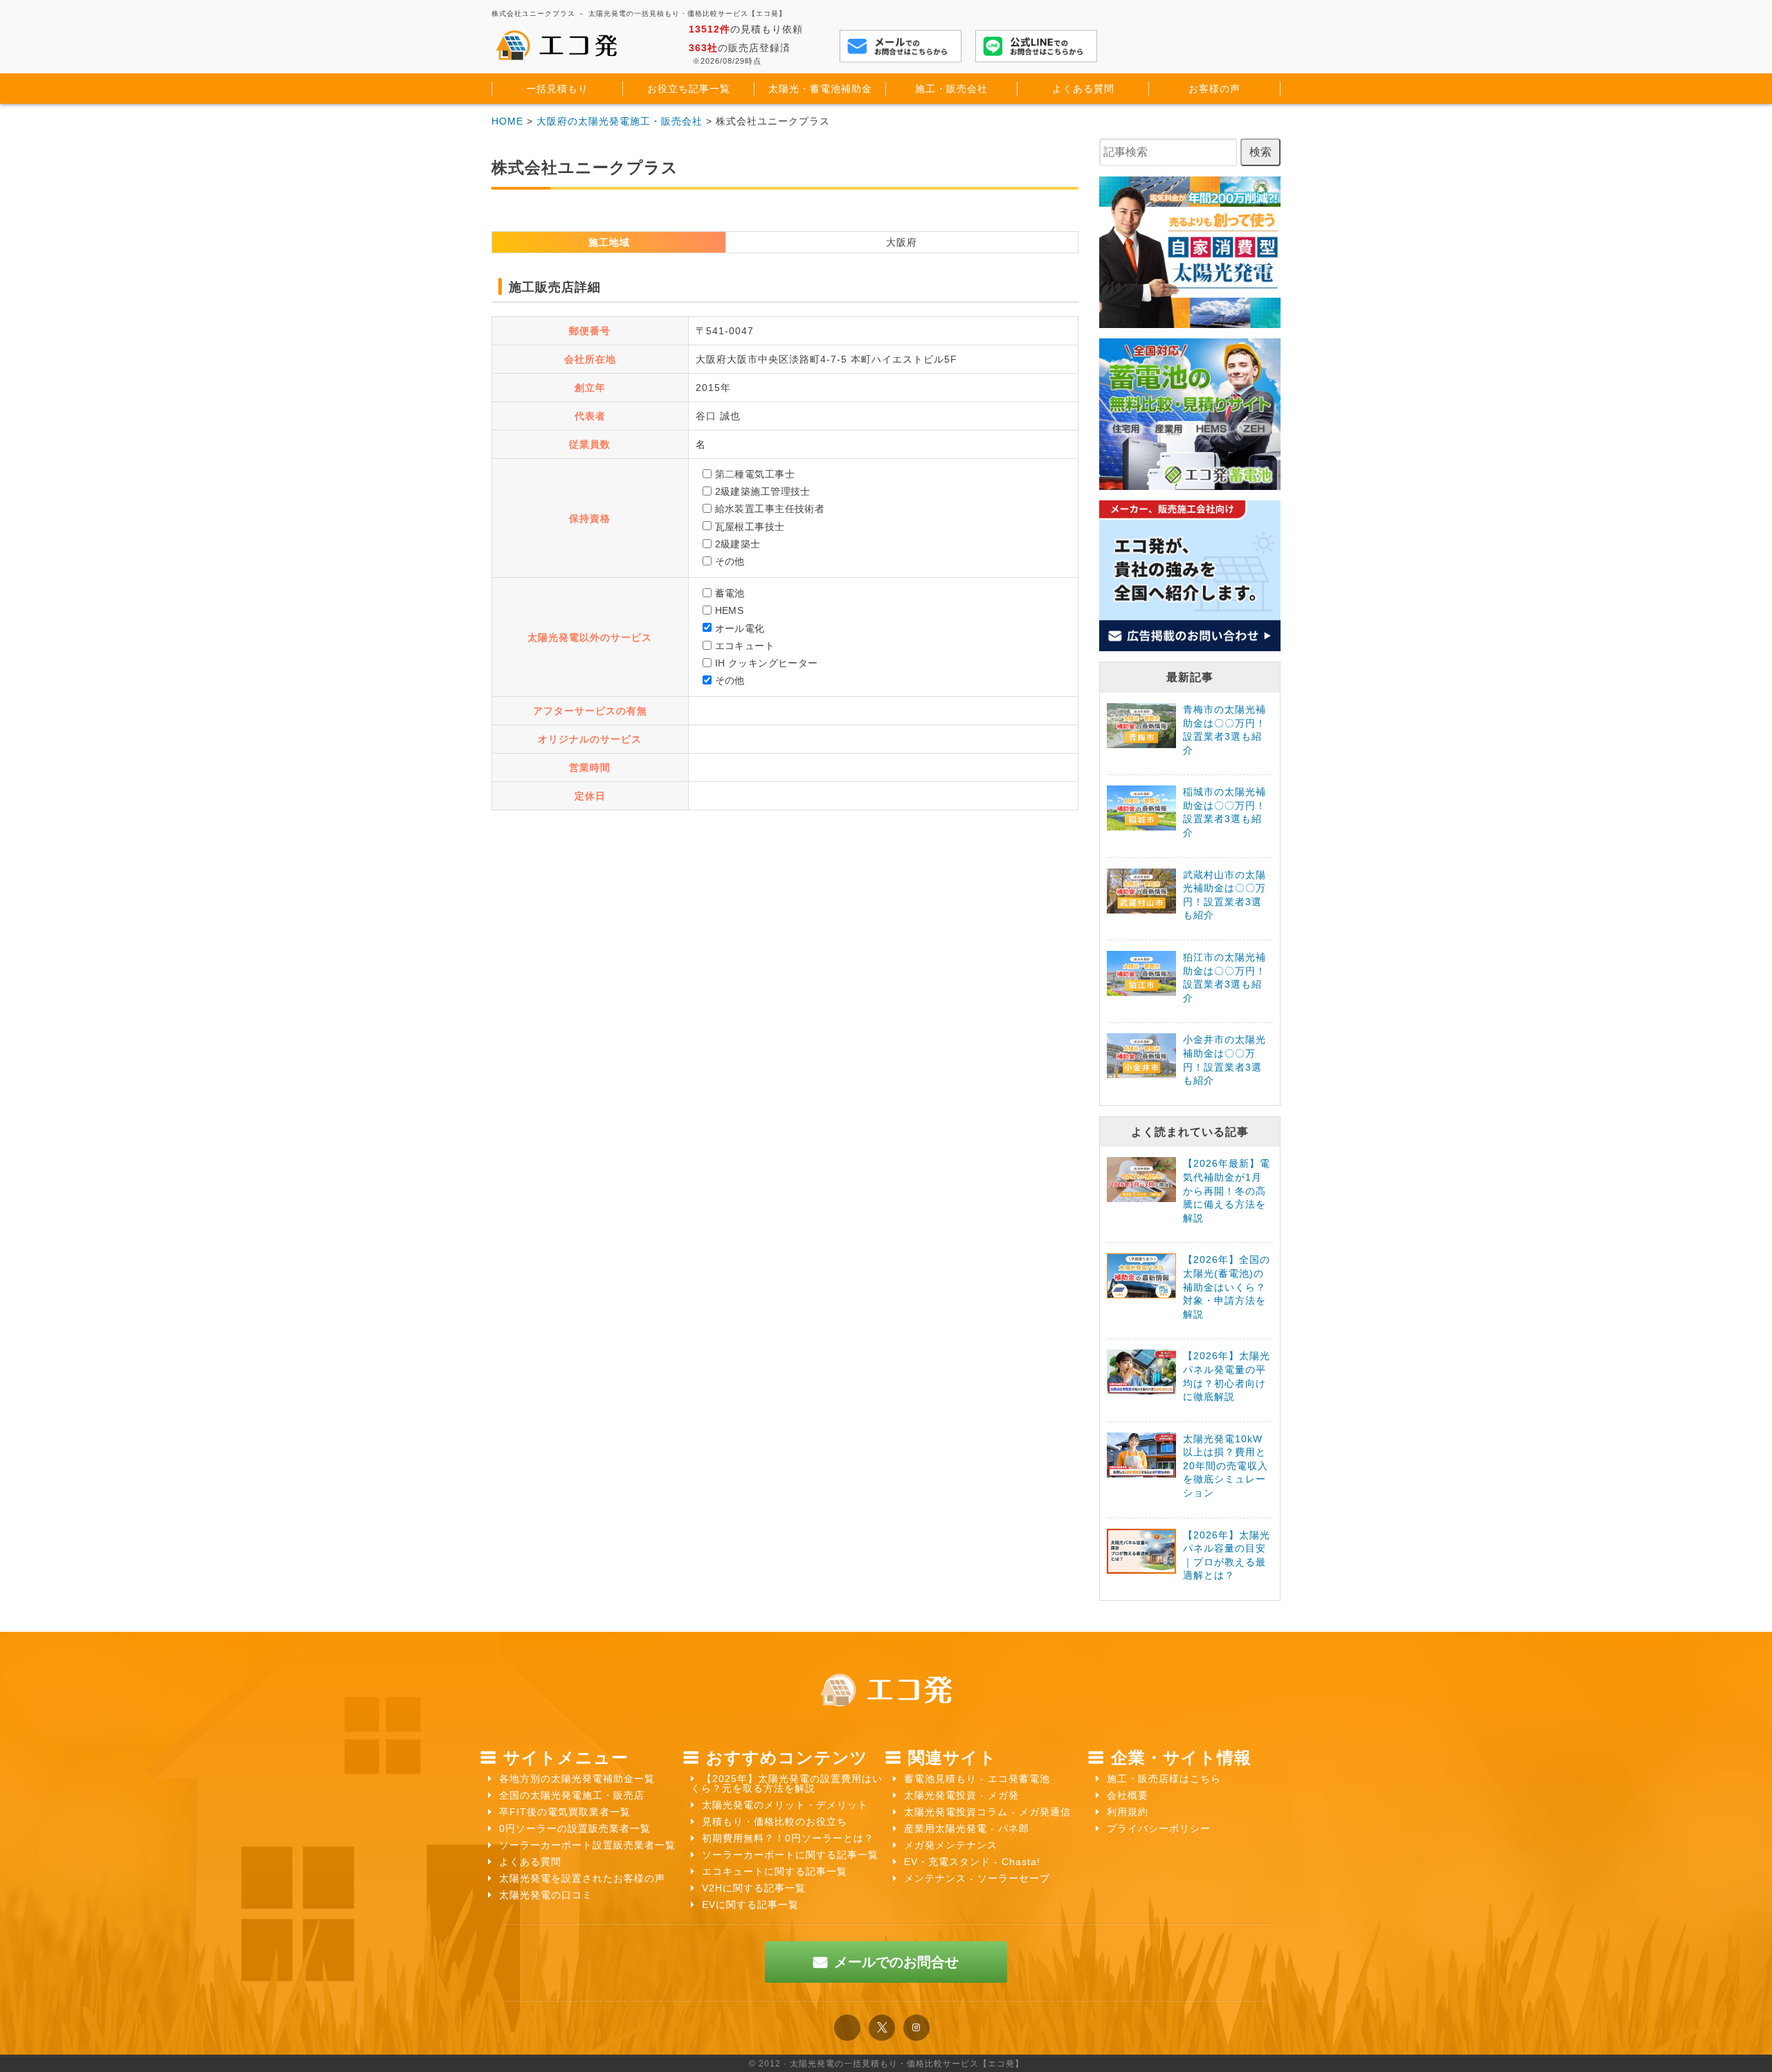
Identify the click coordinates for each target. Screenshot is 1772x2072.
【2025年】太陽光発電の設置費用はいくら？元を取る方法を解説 (787, 1783)
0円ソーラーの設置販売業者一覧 (575, 1828)
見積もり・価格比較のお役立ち (775, 1821)
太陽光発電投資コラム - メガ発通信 (987, 1812)
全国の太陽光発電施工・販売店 (572, 1795)
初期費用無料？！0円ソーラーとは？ (788, 1838)
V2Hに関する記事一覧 (754, 1888)
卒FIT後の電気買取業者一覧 (565, 1812)
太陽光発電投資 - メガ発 (961, 1795)
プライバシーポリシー (1159, 1828)
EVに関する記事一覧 (750, 1905)
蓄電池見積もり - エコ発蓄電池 (977, 1779)
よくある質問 (530, 1862)
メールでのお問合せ (896, 1962)
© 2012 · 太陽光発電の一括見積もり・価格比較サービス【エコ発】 (886, 2064)
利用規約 (1128, 1812)
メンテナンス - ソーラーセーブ (977, 1878)
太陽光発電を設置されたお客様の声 (582, 1878)
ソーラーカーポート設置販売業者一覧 (587, 1845)
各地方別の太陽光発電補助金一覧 (577, 1779)
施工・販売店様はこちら (1164, 1779)
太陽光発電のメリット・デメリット (785, 1805)
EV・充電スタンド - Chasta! (972, 1862)
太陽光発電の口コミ (546, 1895)
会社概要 (1128, 1795)
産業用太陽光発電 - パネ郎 (967, 1828)
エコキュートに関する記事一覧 (775, 1871)
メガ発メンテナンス (951, 1845)
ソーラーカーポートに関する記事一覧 (790, 1855)
